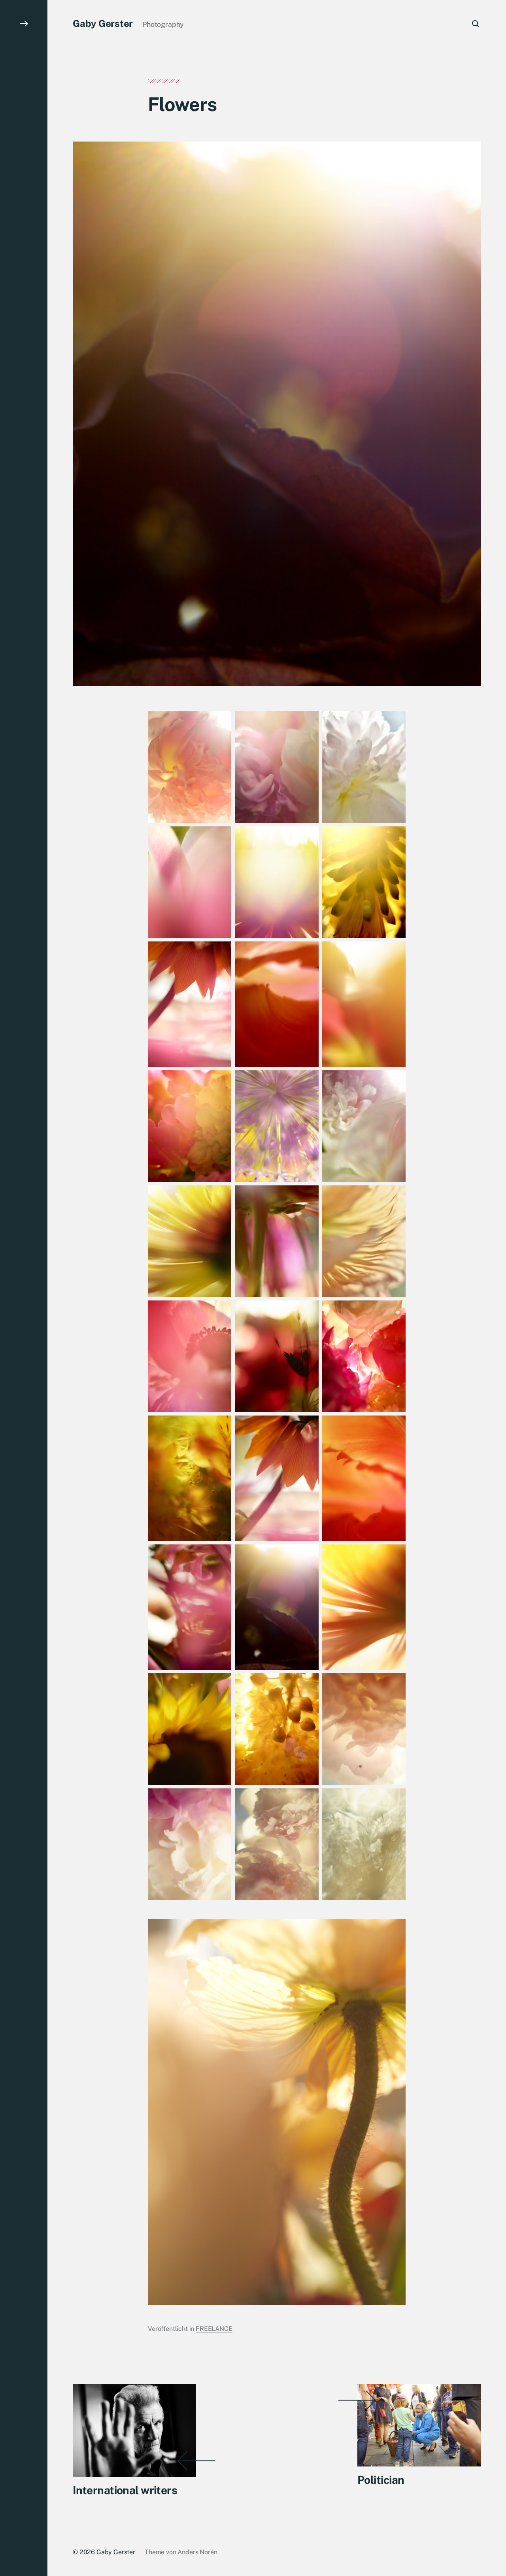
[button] (24, 1288)
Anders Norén (197, 2552)
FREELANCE (214, 2329)
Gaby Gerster (103, 23)
